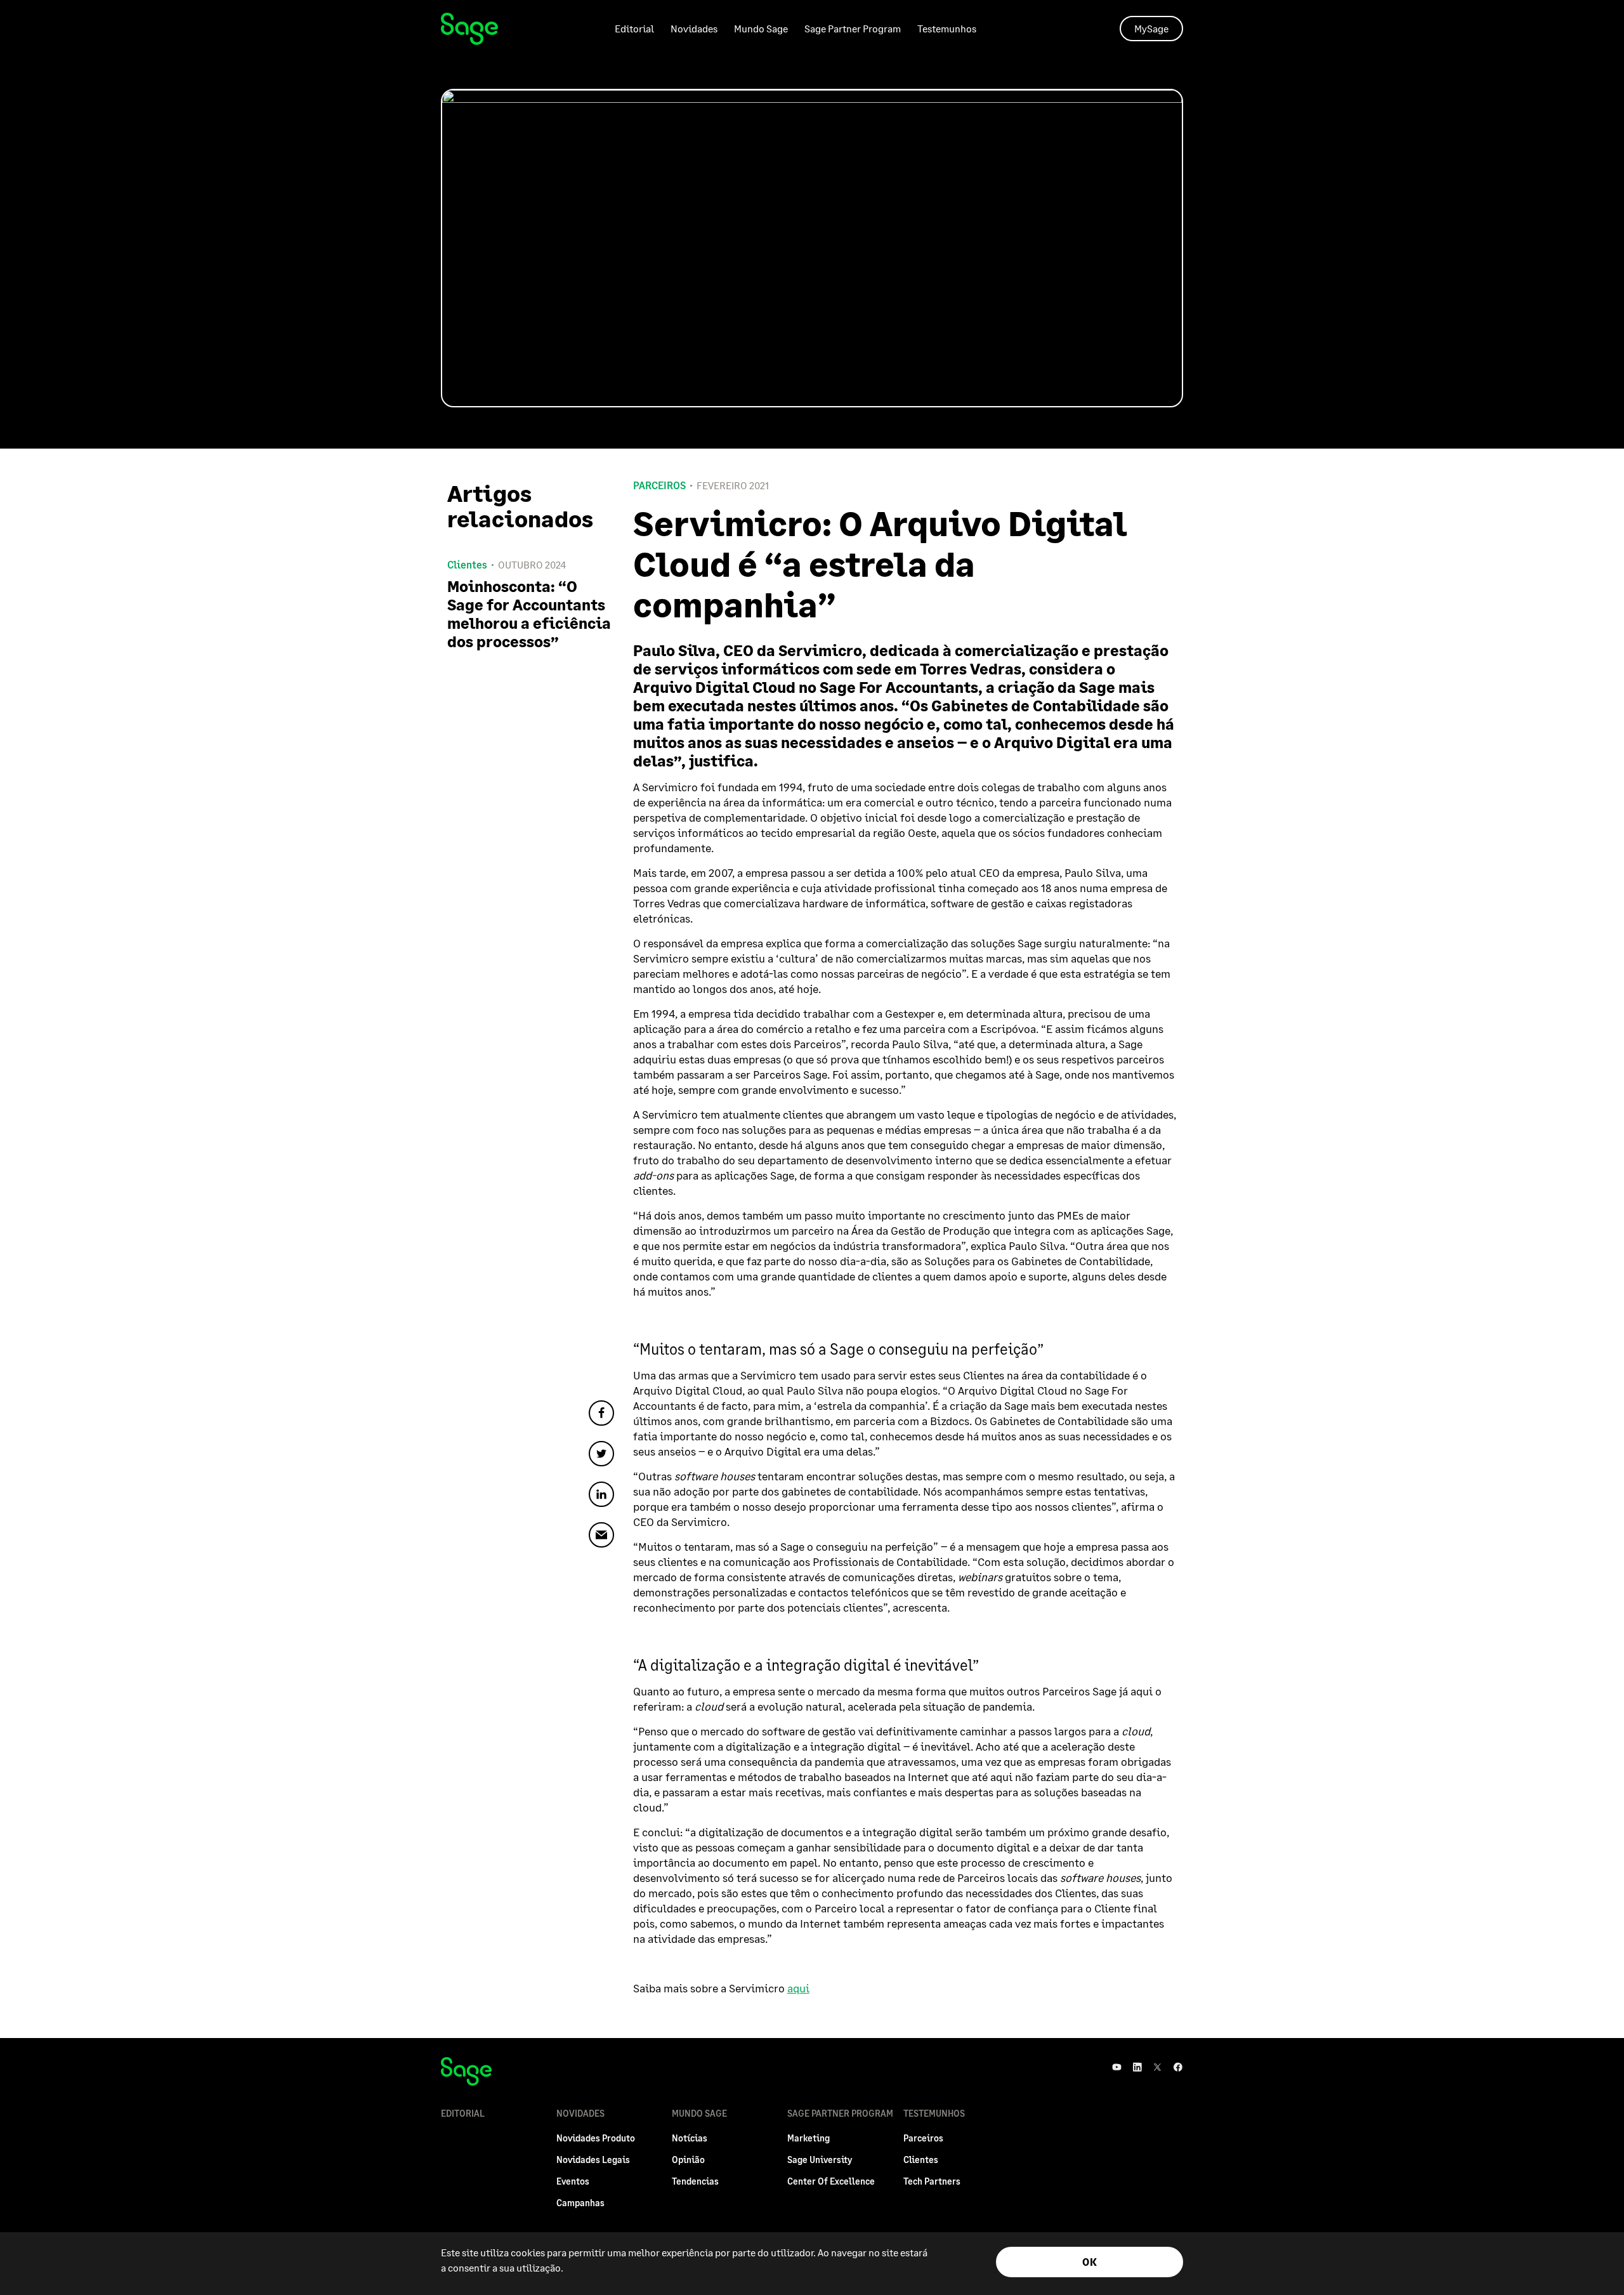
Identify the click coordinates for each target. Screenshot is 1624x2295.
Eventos (573, 2181)
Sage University (820, 2160)
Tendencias (695, 2181)
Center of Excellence (831, 2181)
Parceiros (659, 485)
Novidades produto (596, 2138)
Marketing (809, 2138)
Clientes (921, 2160)
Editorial (634, 28)
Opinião (688, 2160)
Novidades (694, 28)
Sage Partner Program (853, 28)
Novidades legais (593, 2160)
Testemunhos (947, 28)
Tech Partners (932, 2181)
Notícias (690, 2138)
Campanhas (580, 2203)
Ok (1090, 2262)
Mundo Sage (761, 28)
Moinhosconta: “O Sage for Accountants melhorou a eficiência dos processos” (529, 614)
